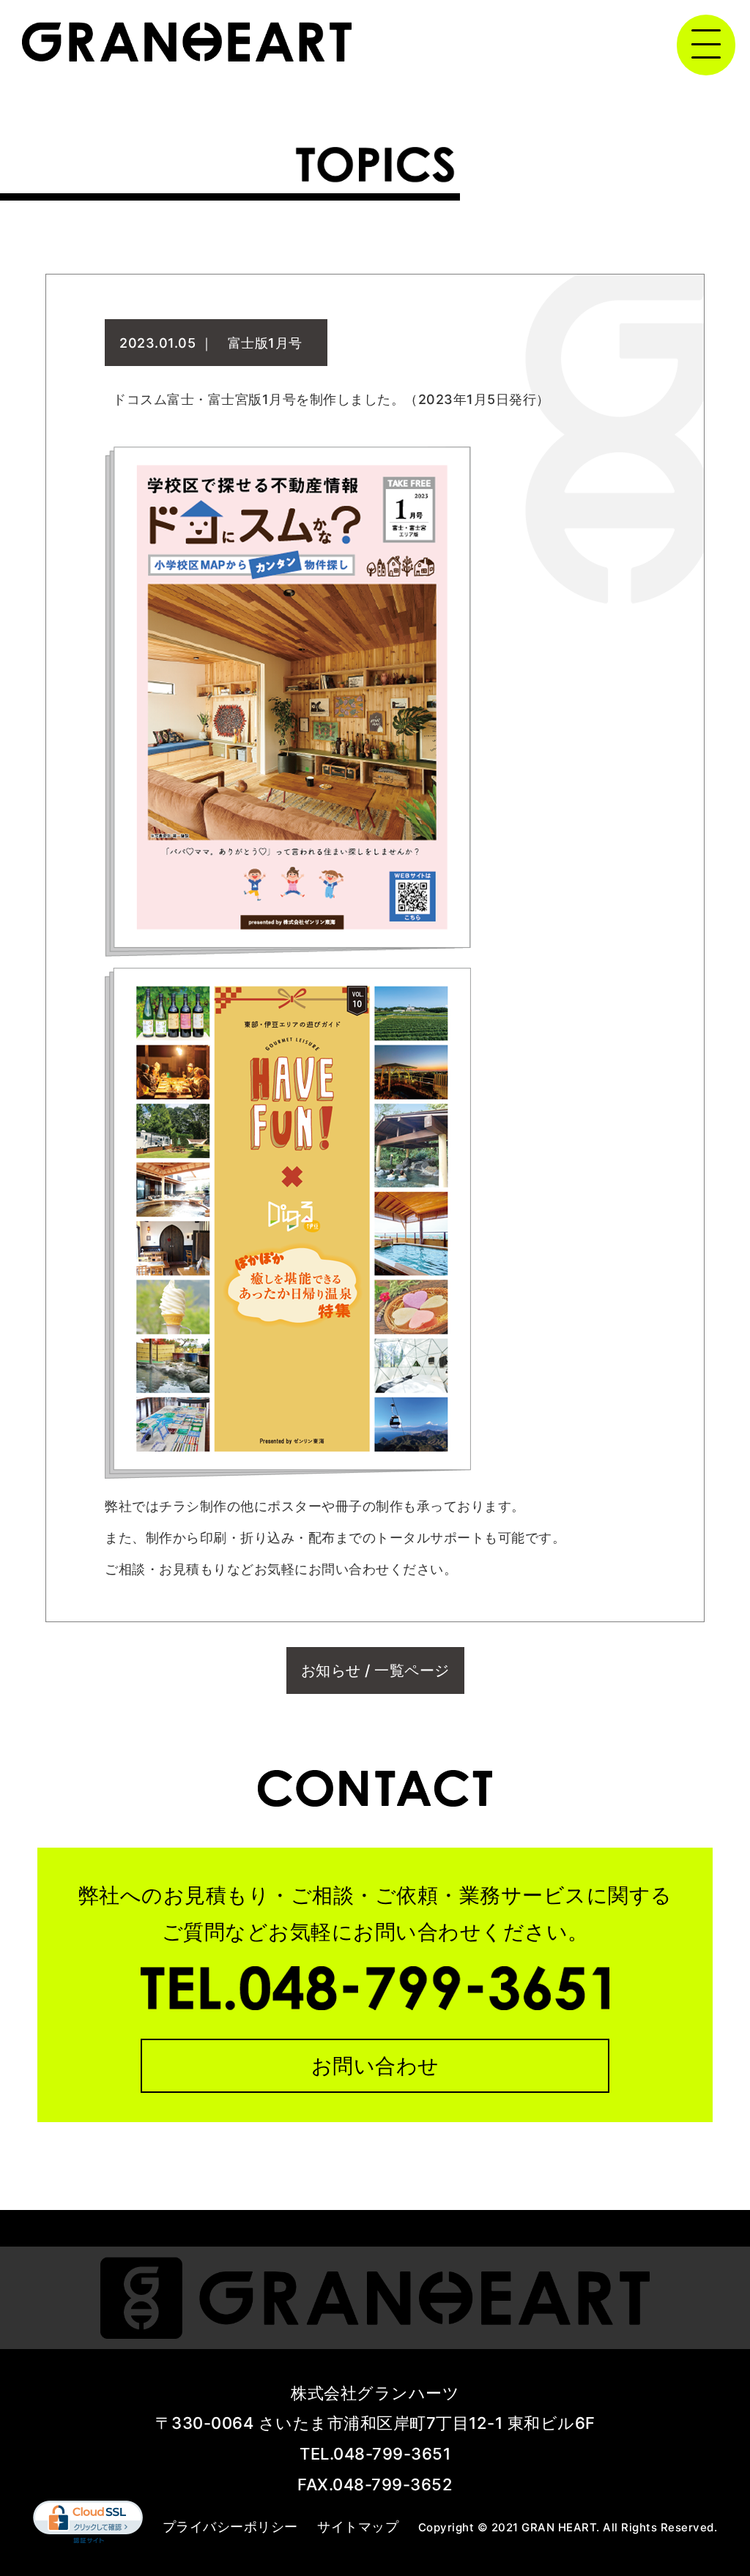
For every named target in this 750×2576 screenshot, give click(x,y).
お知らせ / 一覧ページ (375, 1670)
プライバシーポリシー (230, 2527)
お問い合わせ (375, 2066)
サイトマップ (358, 2527)
